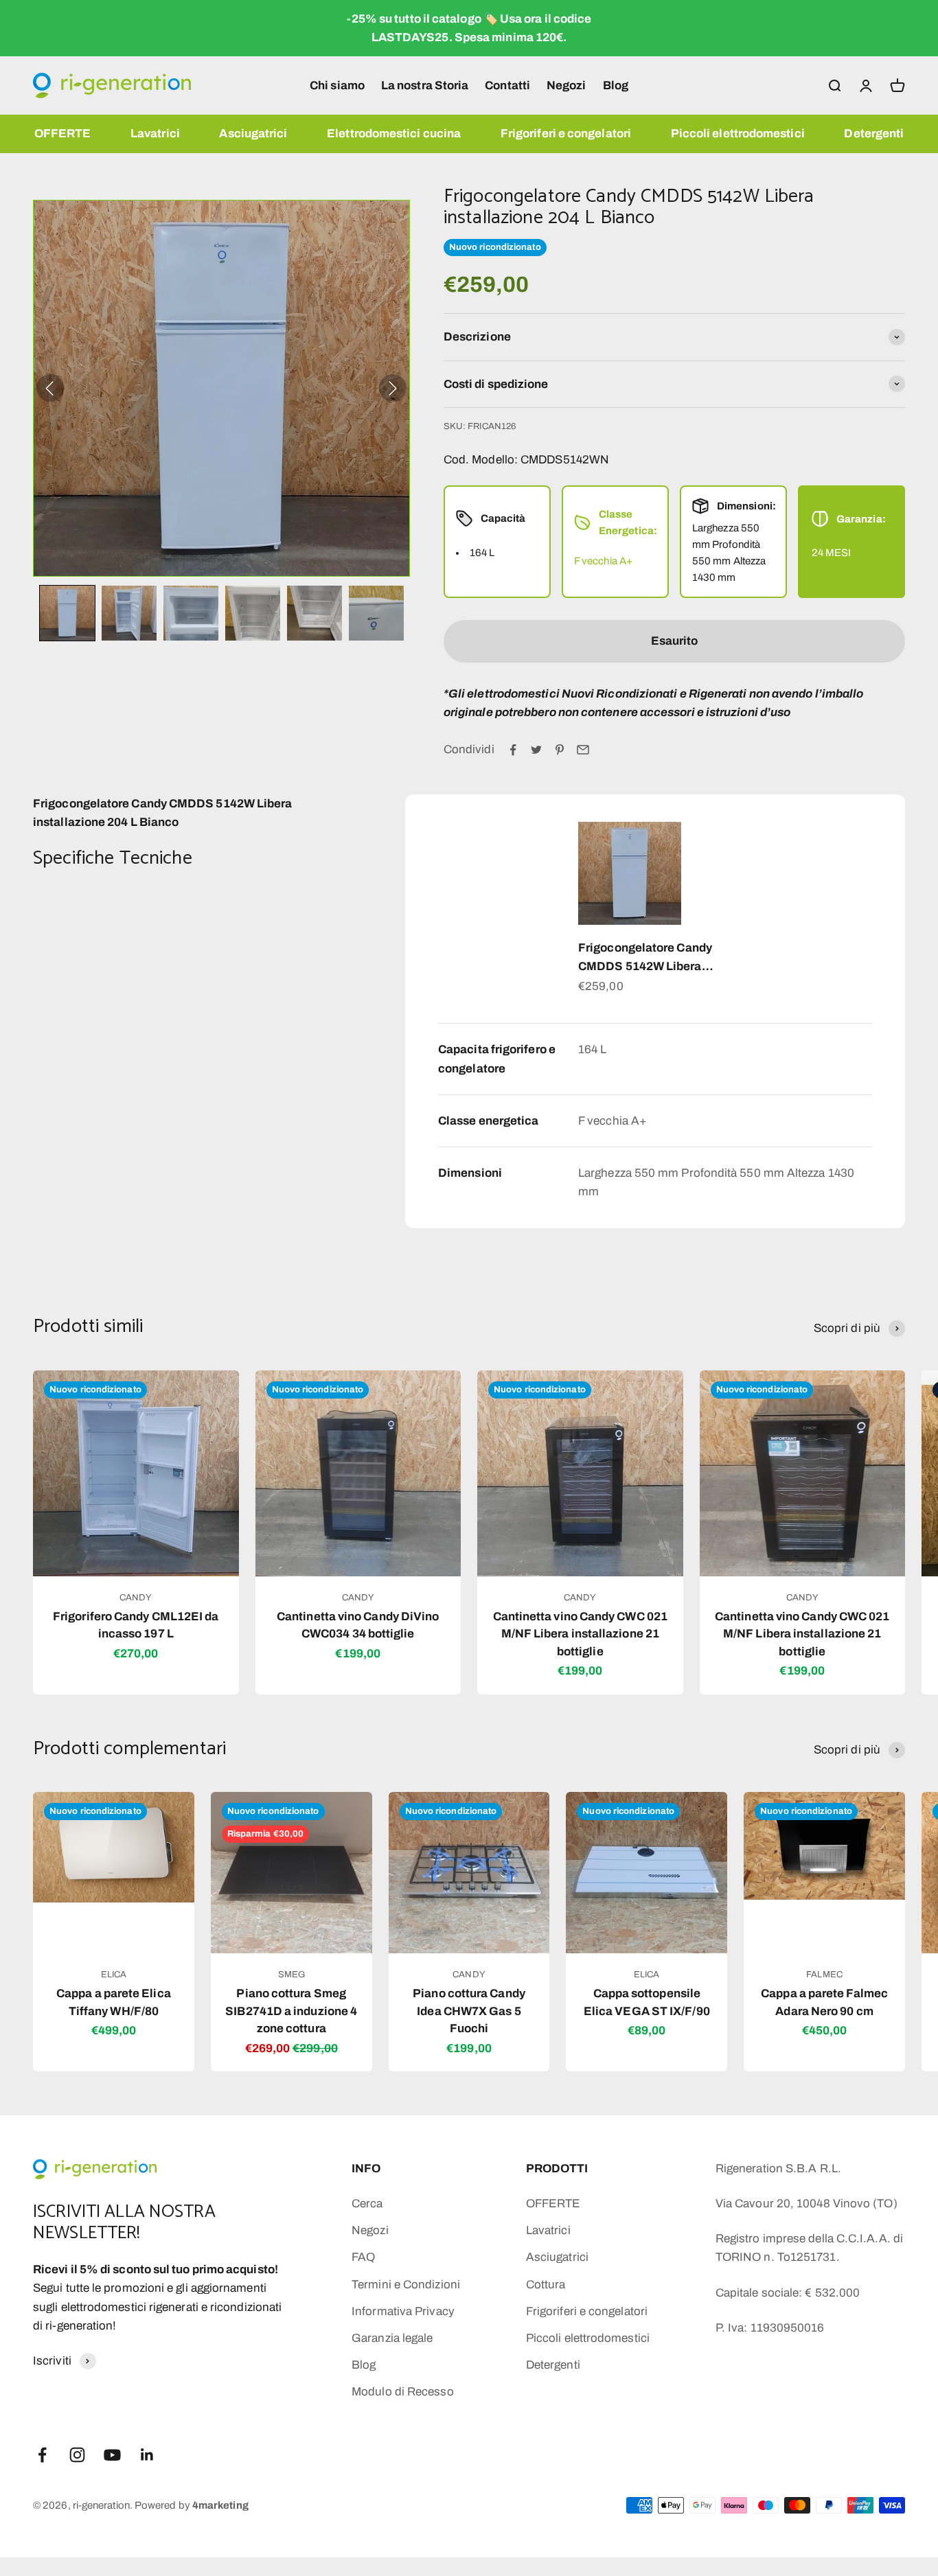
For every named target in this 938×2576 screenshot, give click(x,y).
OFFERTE (63, 134)
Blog (616, 85)
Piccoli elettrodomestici (738, 134)
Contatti (507, 85)
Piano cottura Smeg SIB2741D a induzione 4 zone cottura (291, 2011)
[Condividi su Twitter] (536, 750)
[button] (67, 613)
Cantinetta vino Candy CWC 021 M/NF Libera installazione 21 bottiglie (580, 1634)
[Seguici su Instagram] (77, 2455)
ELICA (114, 1975)
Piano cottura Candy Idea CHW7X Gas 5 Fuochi (469, 2011)
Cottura (546, 2285)
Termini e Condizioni (406, 2285)
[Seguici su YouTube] (112, 2455)
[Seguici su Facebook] (42, 2455)
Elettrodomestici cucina (394, 134)
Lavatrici (155, 134)
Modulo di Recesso (402, 2392)
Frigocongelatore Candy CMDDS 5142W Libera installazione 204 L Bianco (651, 958)
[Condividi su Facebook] (513, 750)
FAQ (363, 2257)
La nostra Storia (425, 85)
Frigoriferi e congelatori (566, 134)
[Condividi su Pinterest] (560, 750)
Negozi (567, 85)
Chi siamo (337, 85)
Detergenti (874, 134)
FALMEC (824, 1975)
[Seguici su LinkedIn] (147, 2455)
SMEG (291, 1975)
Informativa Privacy (403, 2311)
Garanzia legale (392, 2338)
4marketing (220, 2505)
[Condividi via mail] (583, 750)
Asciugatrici (253, 134)
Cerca (367, 2204)
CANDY (136, 1598)
